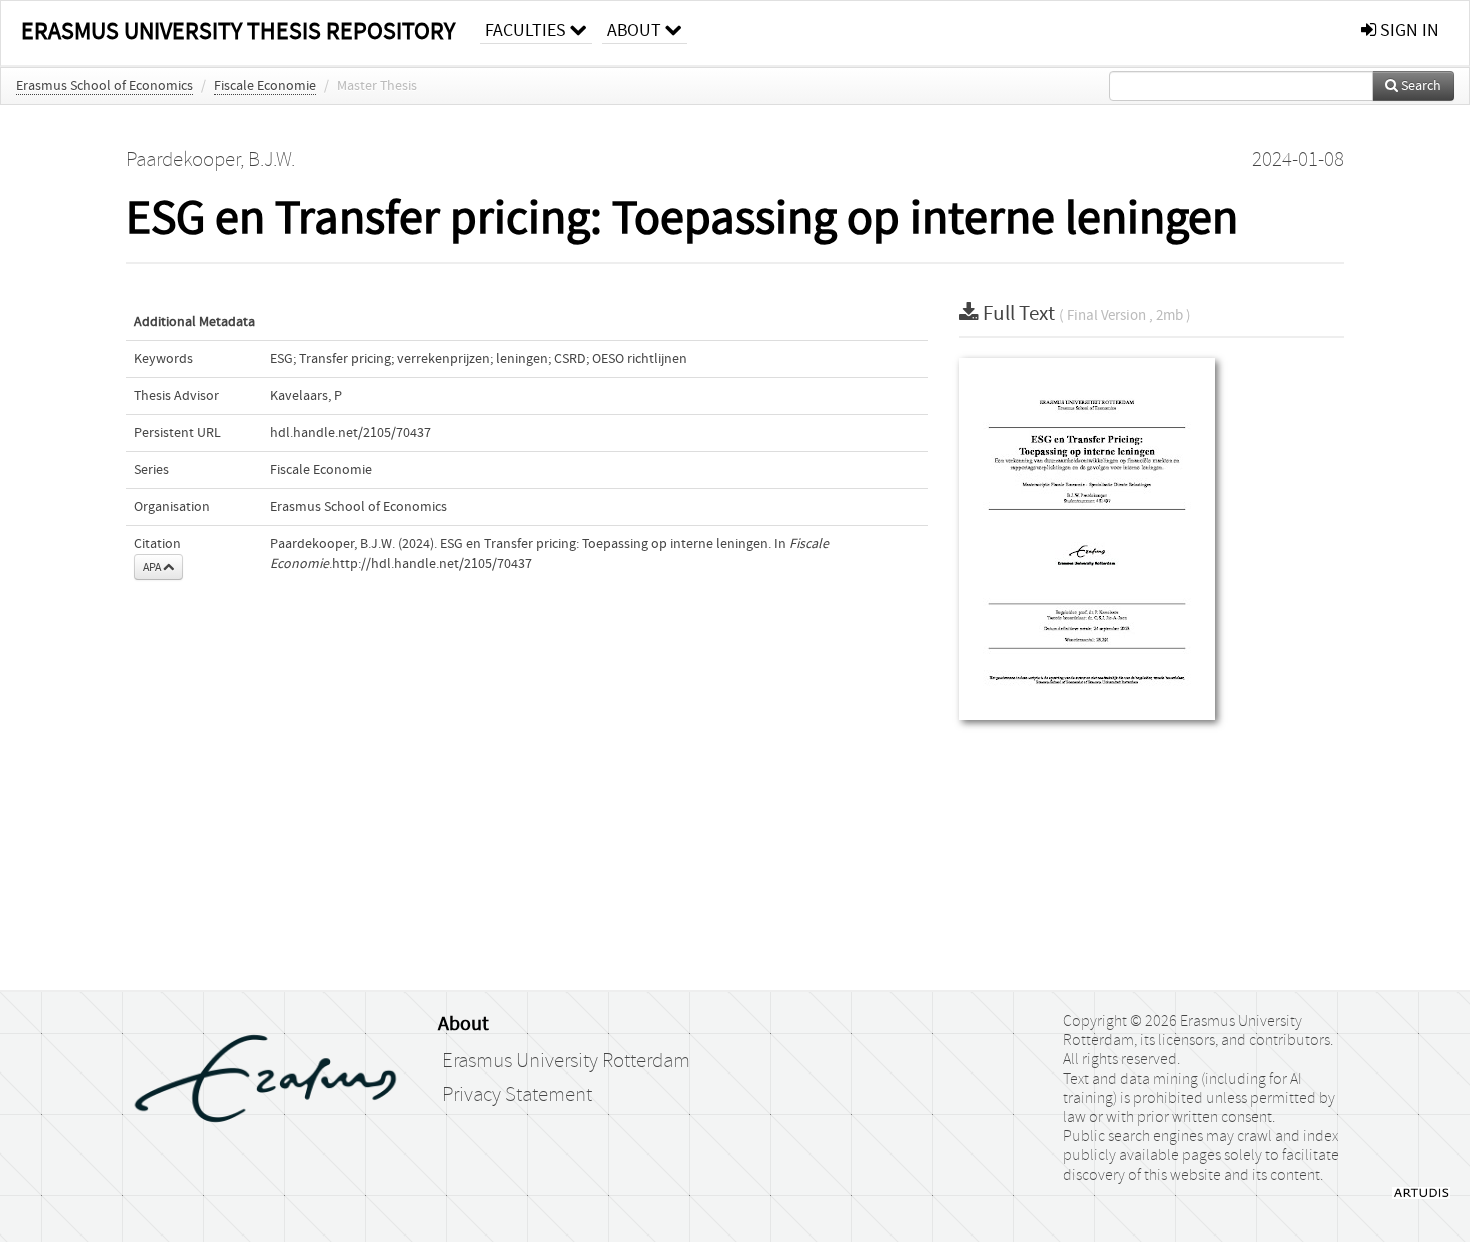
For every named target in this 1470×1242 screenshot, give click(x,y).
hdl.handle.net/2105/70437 (350, 433)
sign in (1407, 30)
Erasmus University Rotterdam (566, 1061)
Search (1419, 86)
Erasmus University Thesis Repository (238, 31)
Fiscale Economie (265, 86)
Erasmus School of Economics (104, 86)
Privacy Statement (517, 1095)
